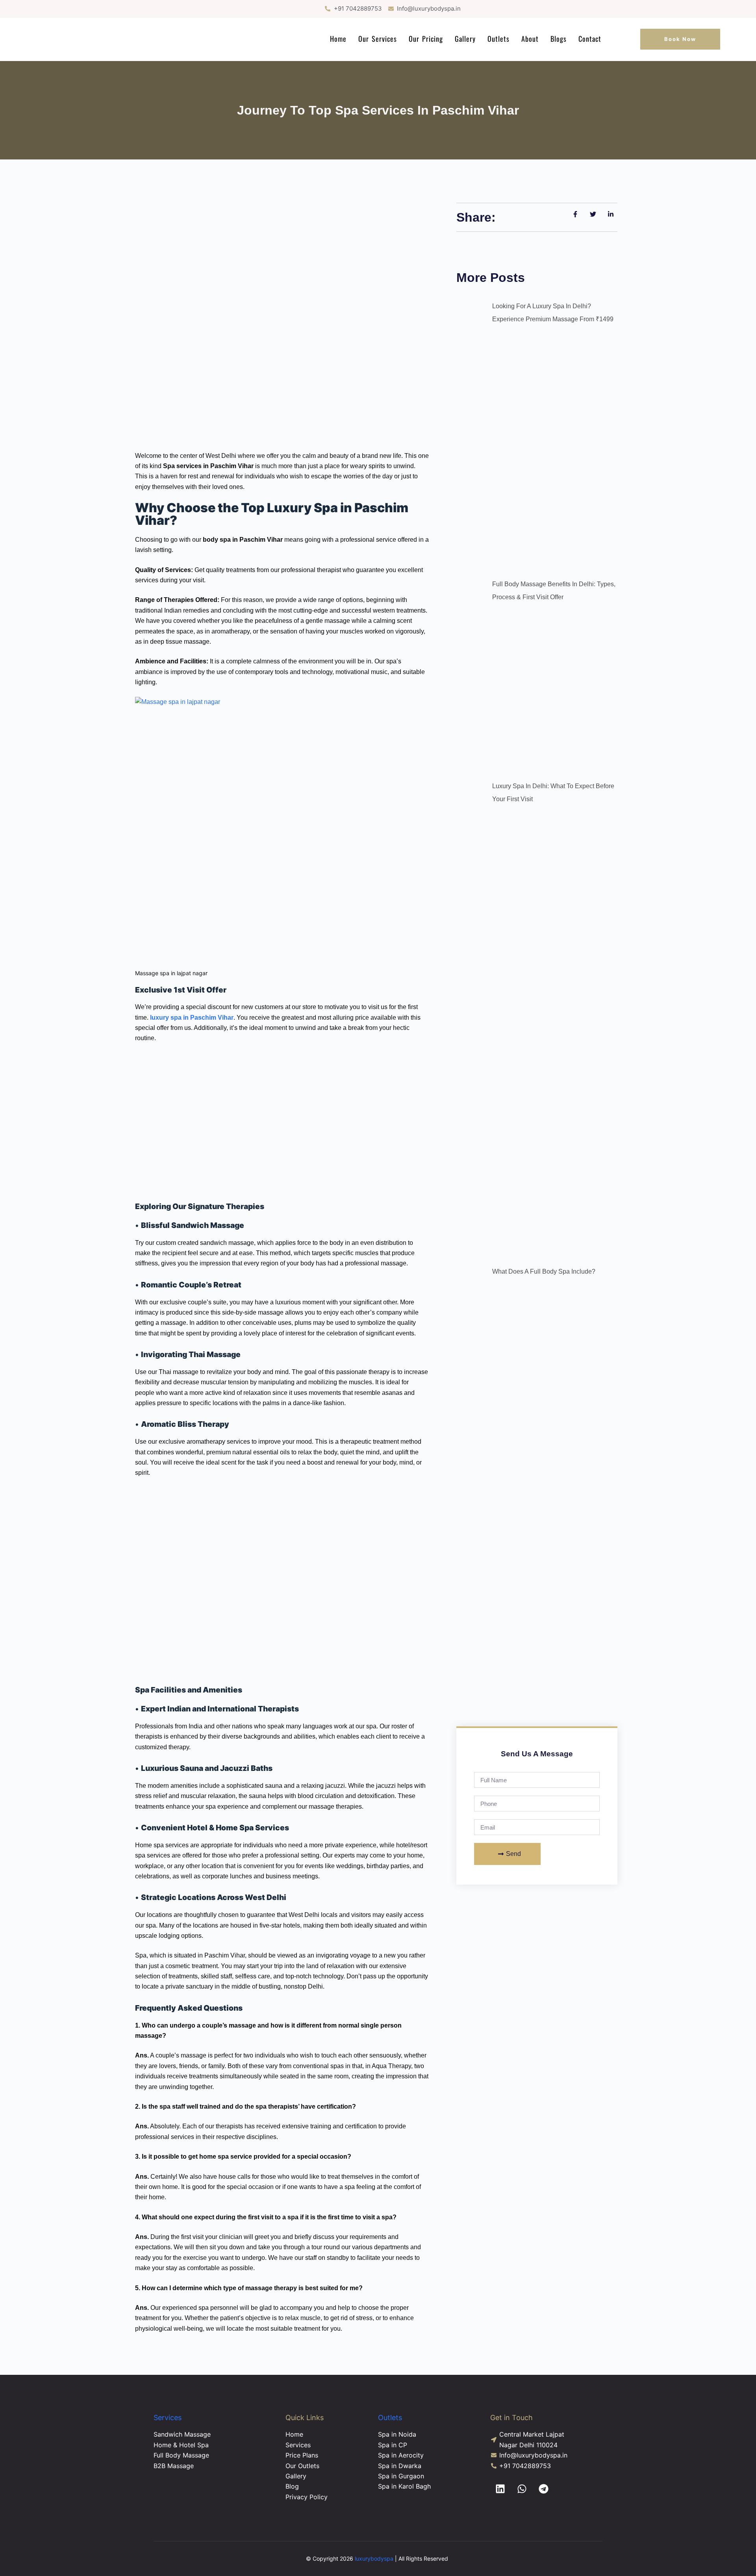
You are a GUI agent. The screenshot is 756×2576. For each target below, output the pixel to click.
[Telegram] (543, 2489)
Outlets (498, 39)
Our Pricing (426, 39)
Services (168, 2418)
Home (338, 39)
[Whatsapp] (522, 2489)
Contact (590, 39)
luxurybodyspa (374, 2558)
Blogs (559, 39)
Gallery (465, 39)
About (530, 39)
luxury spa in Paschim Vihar (192, 1018)
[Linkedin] (500, 2489)
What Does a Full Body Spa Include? (544, 1271)
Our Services (378, 39)
